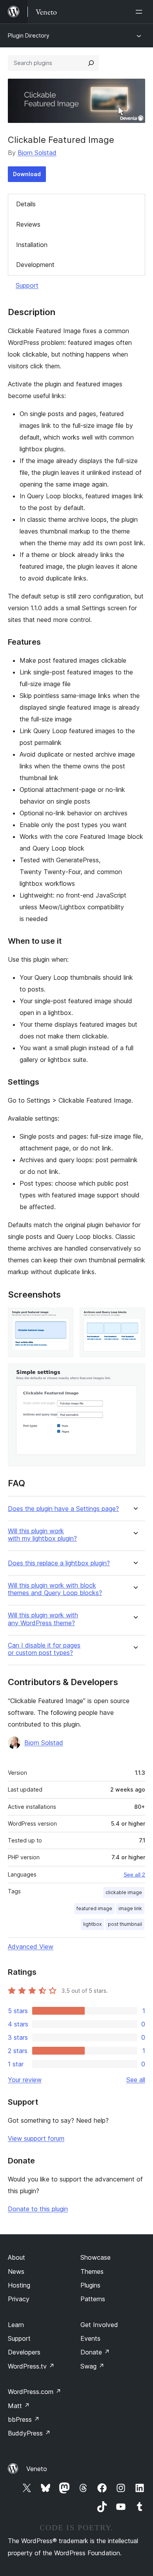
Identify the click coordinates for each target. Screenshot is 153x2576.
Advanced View (31, 1947)
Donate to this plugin (38, 2209)
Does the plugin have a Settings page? (63, 1509)
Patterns (93, 2299)
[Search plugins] (91, 63)
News (16, 2271)
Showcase (96, 2257)
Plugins (90, 2285)
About (16, 2257)
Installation (32, 245)
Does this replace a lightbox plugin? (59, 1563)
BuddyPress (29, 2433)
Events (90, 2338)
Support (27, 285)
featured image (94, 1908)
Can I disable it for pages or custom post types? (44, 1649)
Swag (92, 2366)
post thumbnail (125, 1924)
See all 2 (134, 1875)
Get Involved (99, 2325)
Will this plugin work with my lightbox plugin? (42, 1535)
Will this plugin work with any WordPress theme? (43, 1619)
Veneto (37, 2469)
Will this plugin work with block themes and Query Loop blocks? (55, 1589)
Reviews (28, 224)
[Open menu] (140, 12)
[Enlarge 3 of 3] (135, 1374)
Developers (24, 2352)
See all (136, 2080)
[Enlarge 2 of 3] (135, 1318)
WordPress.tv (31, 2366)
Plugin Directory (29, 35)
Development (35, 265)
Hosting (19, 2285)
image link (130, 1908)
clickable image (124, 1892)
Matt (19, 2406)
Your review (25, 2080)
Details (26, 204)
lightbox (92, 1924)
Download (27, 174)
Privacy (19, 2299)
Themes (92, 2271)
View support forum (36, 2138)
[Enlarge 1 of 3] (63, 1318)
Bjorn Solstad (37, 153)
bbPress (24, 2419)
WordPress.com (35, 2392)
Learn (16, 2325)
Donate (95, 2352)
